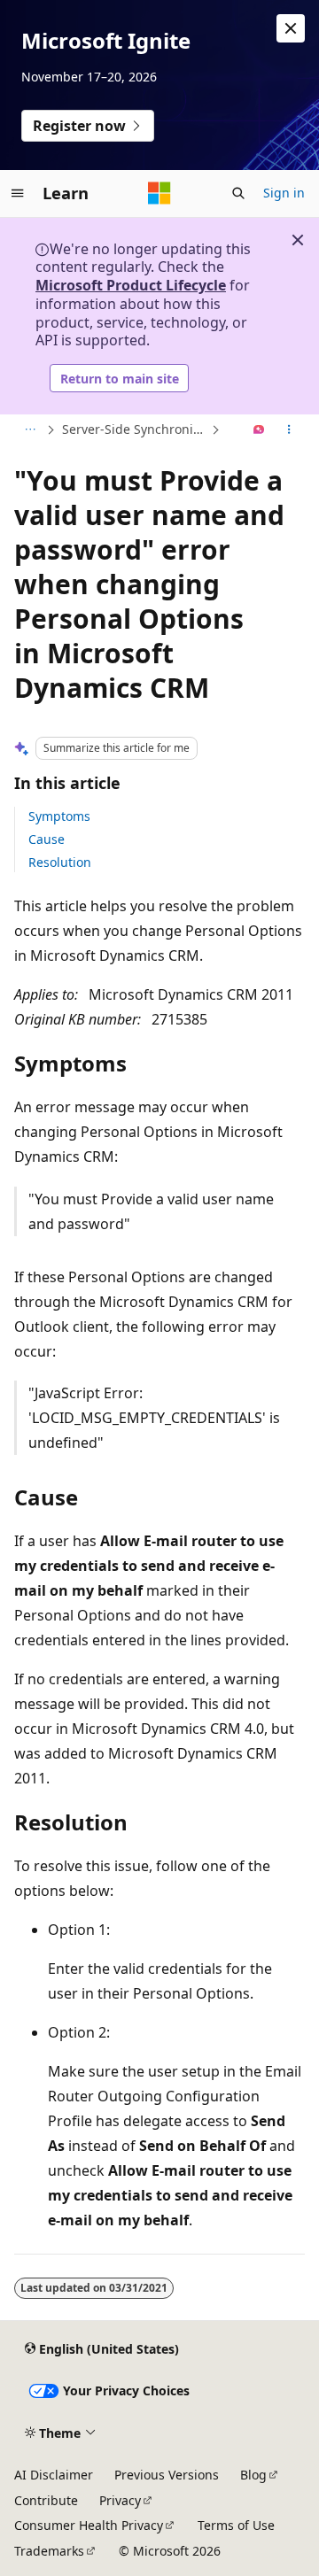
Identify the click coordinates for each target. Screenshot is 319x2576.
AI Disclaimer (54, 2475)
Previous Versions (167, 2475)
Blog (253, 2475)
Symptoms (59, 816)
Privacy (120, 2500)
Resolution (60, 862)
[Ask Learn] (259, 430)
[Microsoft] (159, 193)
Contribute (46, 2500)
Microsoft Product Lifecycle (131, 285)
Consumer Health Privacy (89, 2525)
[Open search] (238, 193)
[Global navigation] (18, 193)
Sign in (284, 193)
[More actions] (289, 430)
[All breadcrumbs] (30, 430)
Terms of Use (236, 2525)
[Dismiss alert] (291, 28)
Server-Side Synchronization (135, 429)
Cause (47, 839)
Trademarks (49, 2551)
